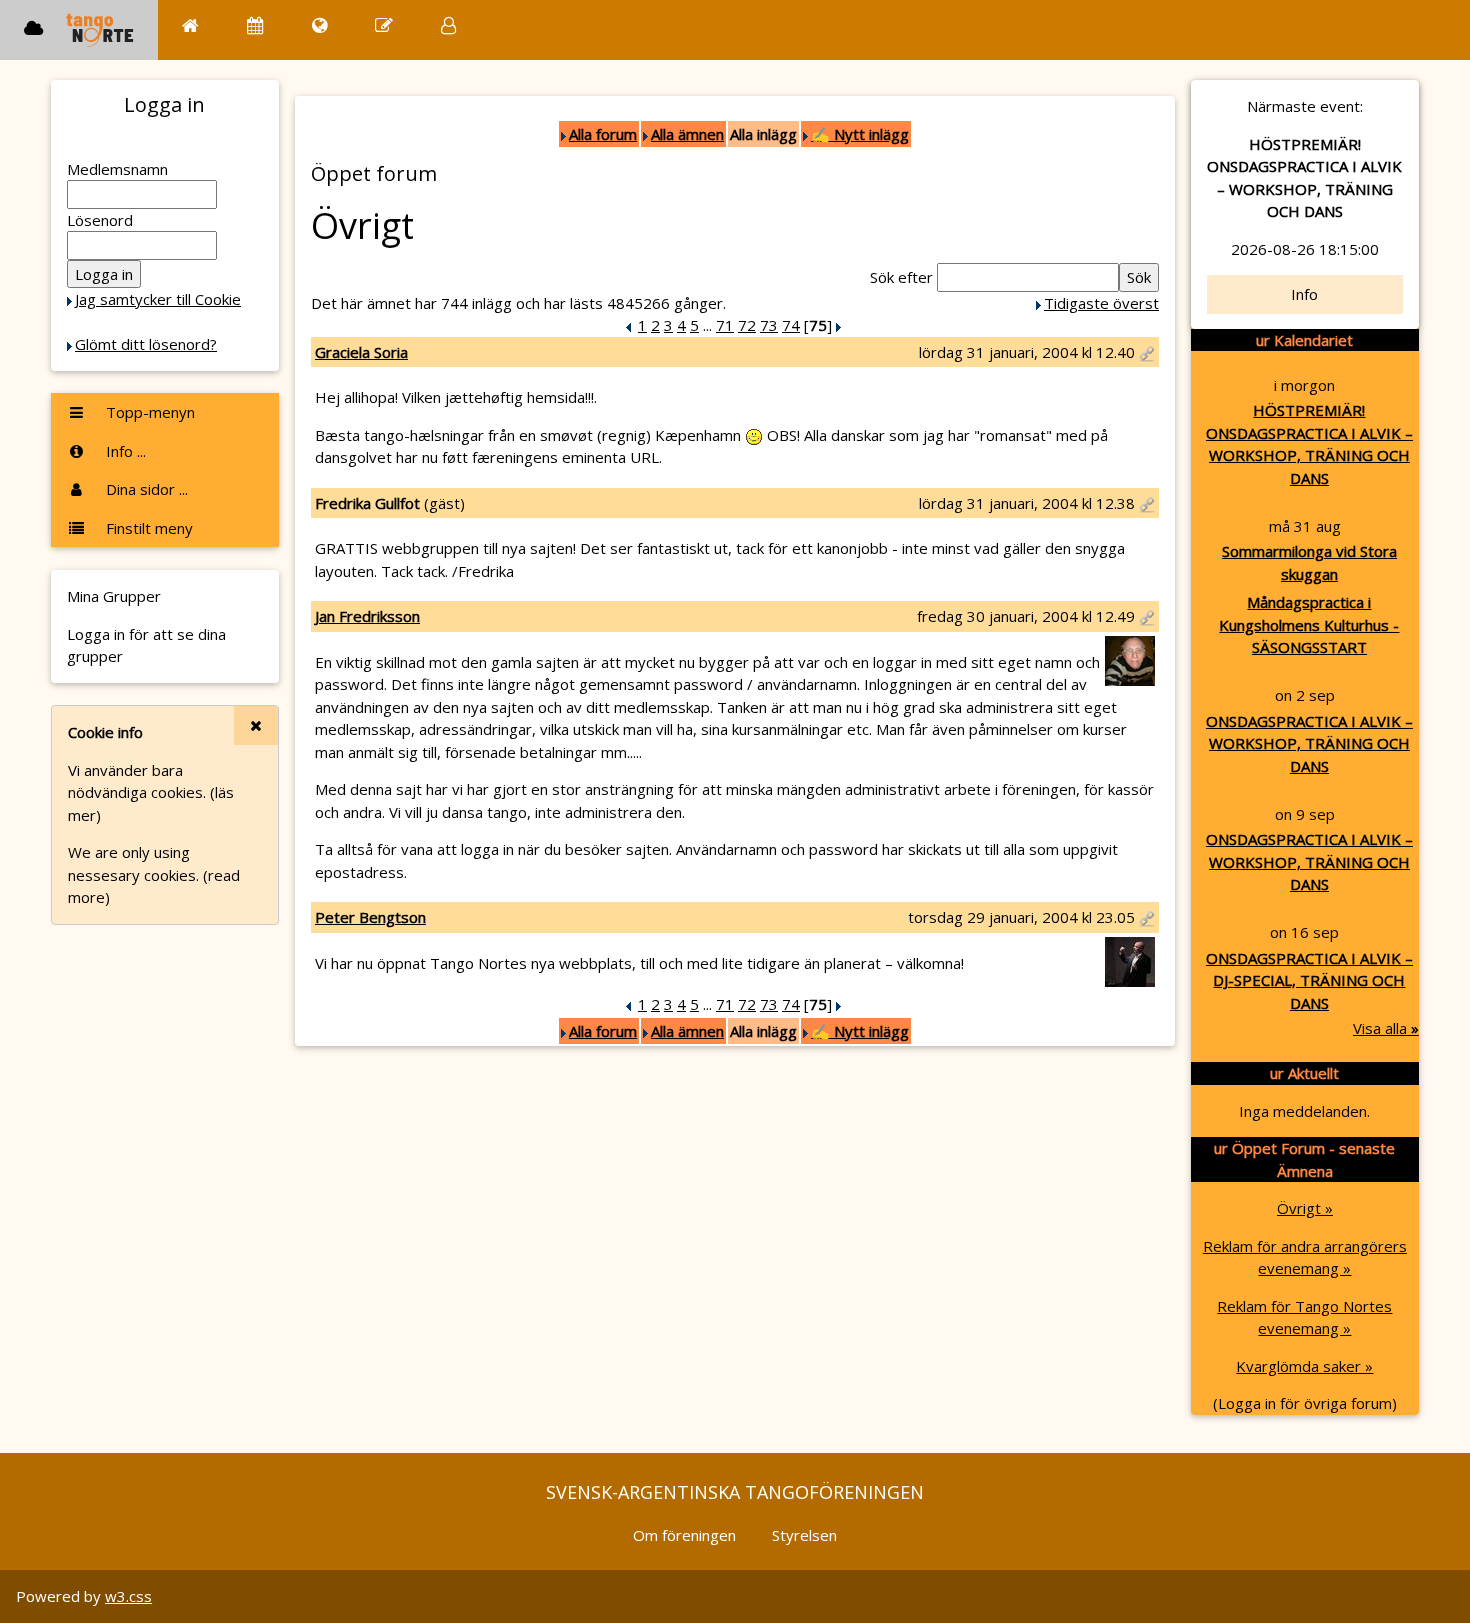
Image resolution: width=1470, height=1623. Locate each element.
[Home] (190, 25)
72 (747, 325)
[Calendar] (255, 25)
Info (1304, 294)
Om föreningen (684, 1535)
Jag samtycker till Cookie (158, 299)
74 (791, 325)
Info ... (124, 451)
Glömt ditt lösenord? (146, 344)
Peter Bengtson (370, 917)
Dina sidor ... (145, 489)
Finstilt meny (147, 528)
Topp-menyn (148, 412)
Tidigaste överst (1101, 303)
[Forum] (384, 25)
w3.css (128, 1596)
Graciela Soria (361, 352)
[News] (319, 25)
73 (769, 325)
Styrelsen (804, 1535)
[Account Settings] (448, 25)
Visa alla (1386, 1028)
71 (725, 325)
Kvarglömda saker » (1304, 1366)
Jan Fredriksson (367, 616)
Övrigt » (1305, 1208)
